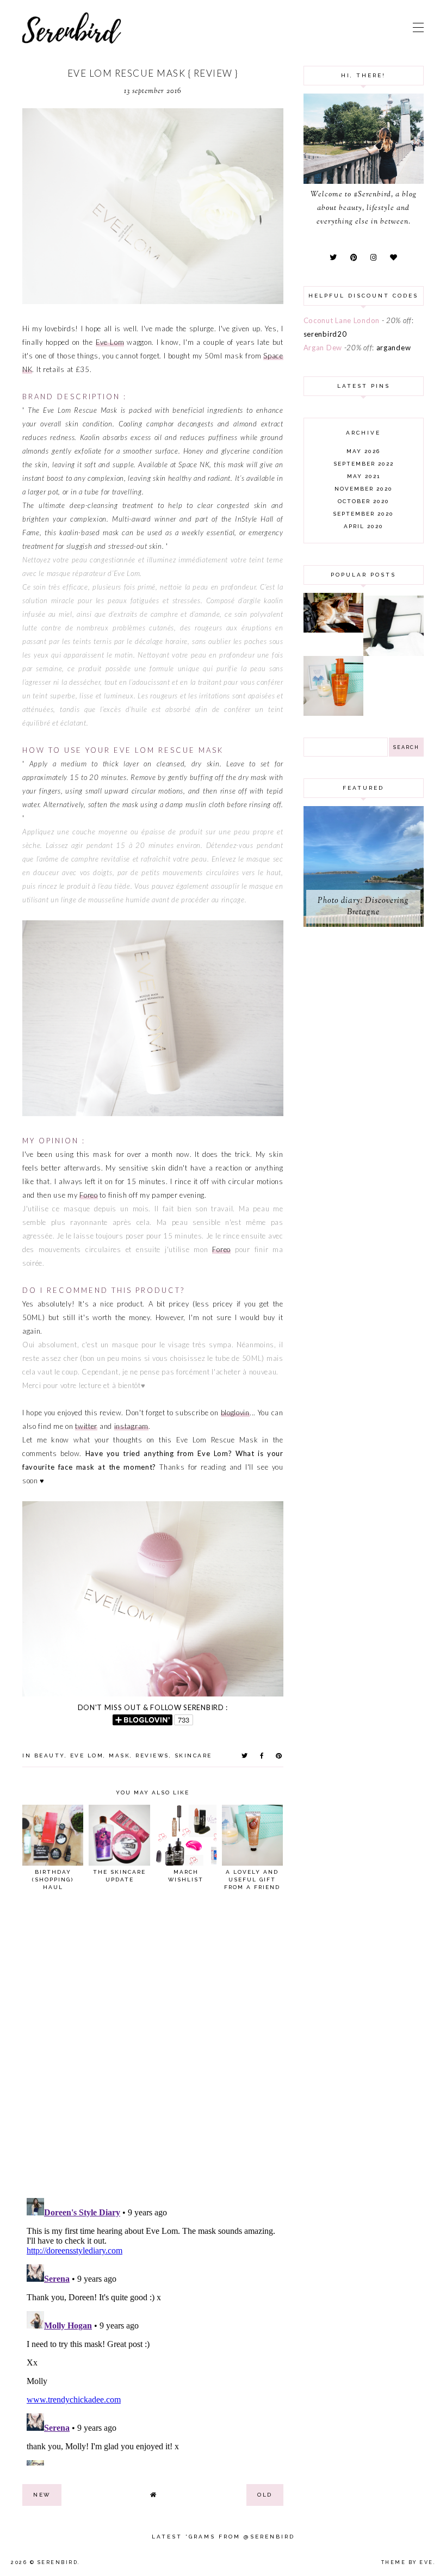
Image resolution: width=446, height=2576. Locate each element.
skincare (193, 1755)
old (265, 2495)
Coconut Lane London (342, 320)
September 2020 (363, 514)
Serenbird (58, 2562)
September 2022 (364, 464)
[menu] (418, 27)
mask (119, 1755)
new (42, 2495)
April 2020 (364, 526)
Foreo (89, 1195)
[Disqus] (153, 2049)
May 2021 (364, 476)
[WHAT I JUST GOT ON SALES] (394, 653)
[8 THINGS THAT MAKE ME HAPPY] (334, 630)
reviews (152, 1755)
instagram (131, 1426)
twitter (86, 1426)
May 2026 (363, 451)
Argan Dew (323, 348)
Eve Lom (110, 342)
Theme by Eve (407, 2562)
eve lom (87, 1755)
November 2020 (364, 489)
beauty (49, 1755)
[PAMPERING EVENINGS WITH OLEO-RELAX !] (334, 713)
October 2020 (364, 501)
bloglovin (235, 1413)
